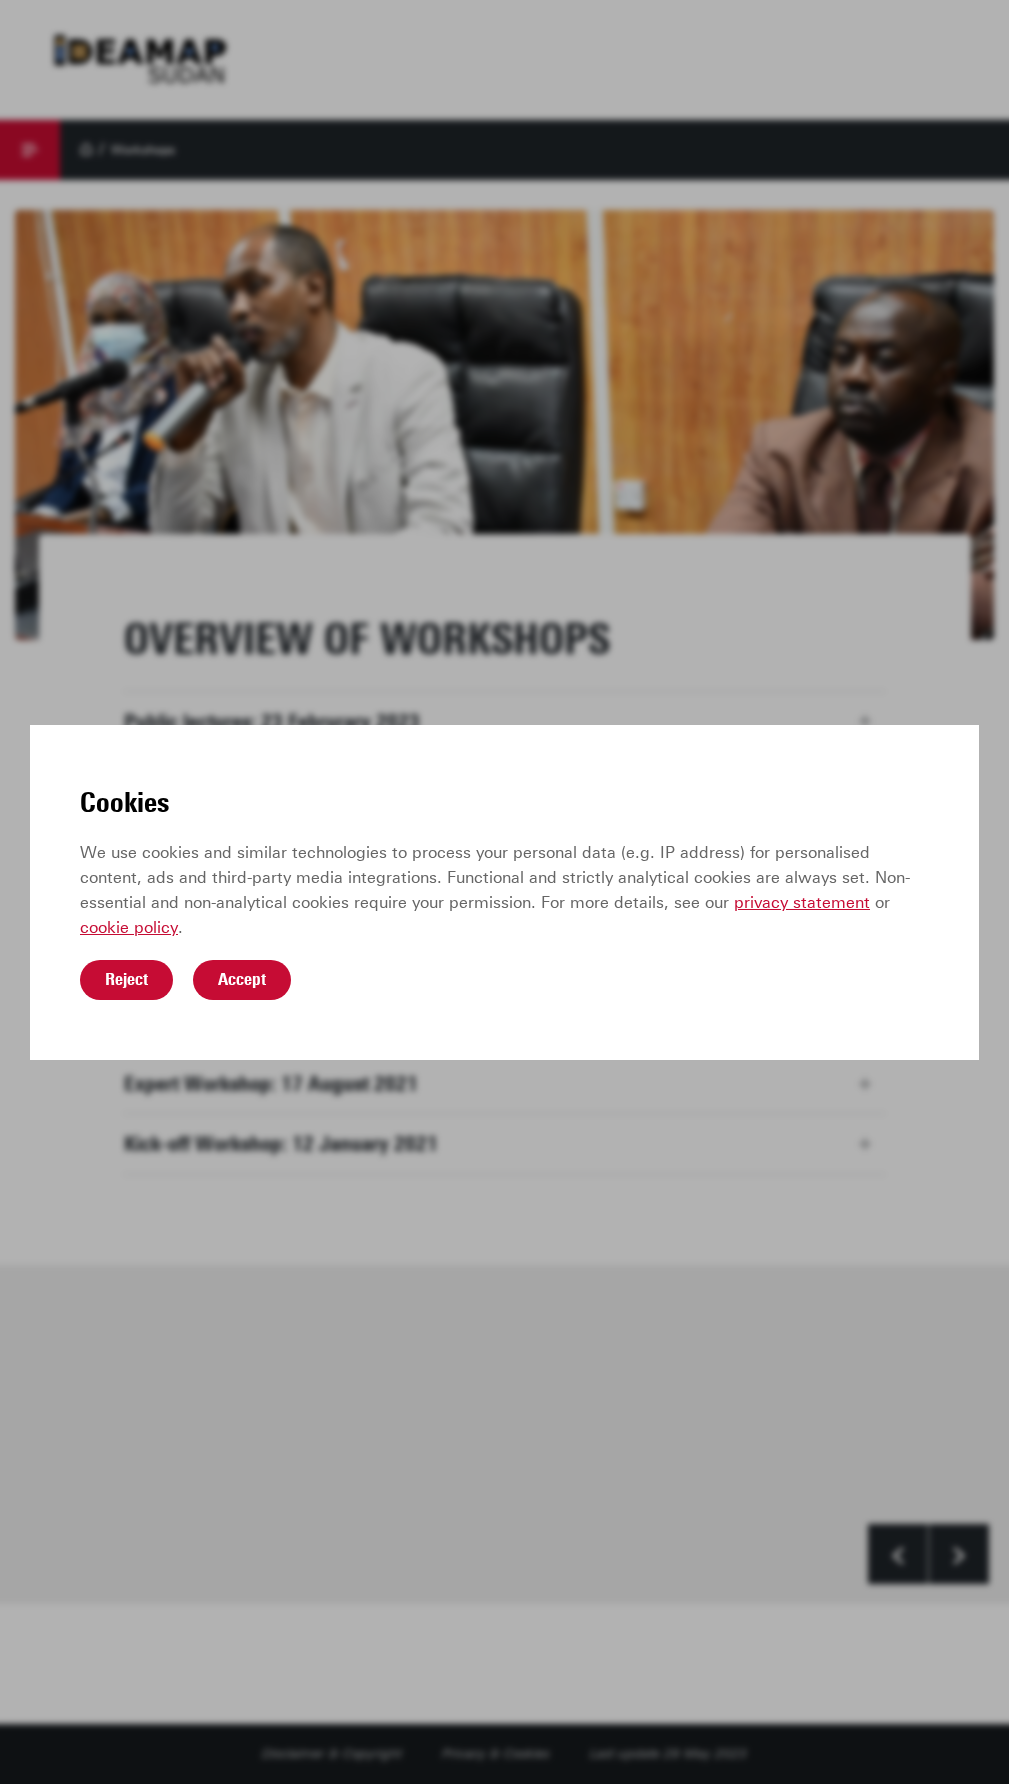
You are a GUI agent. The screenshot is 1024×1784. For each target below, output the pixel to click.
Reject (126, 979)
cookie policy (129, 927)
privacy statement (802, 902)
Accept (242, 979)
